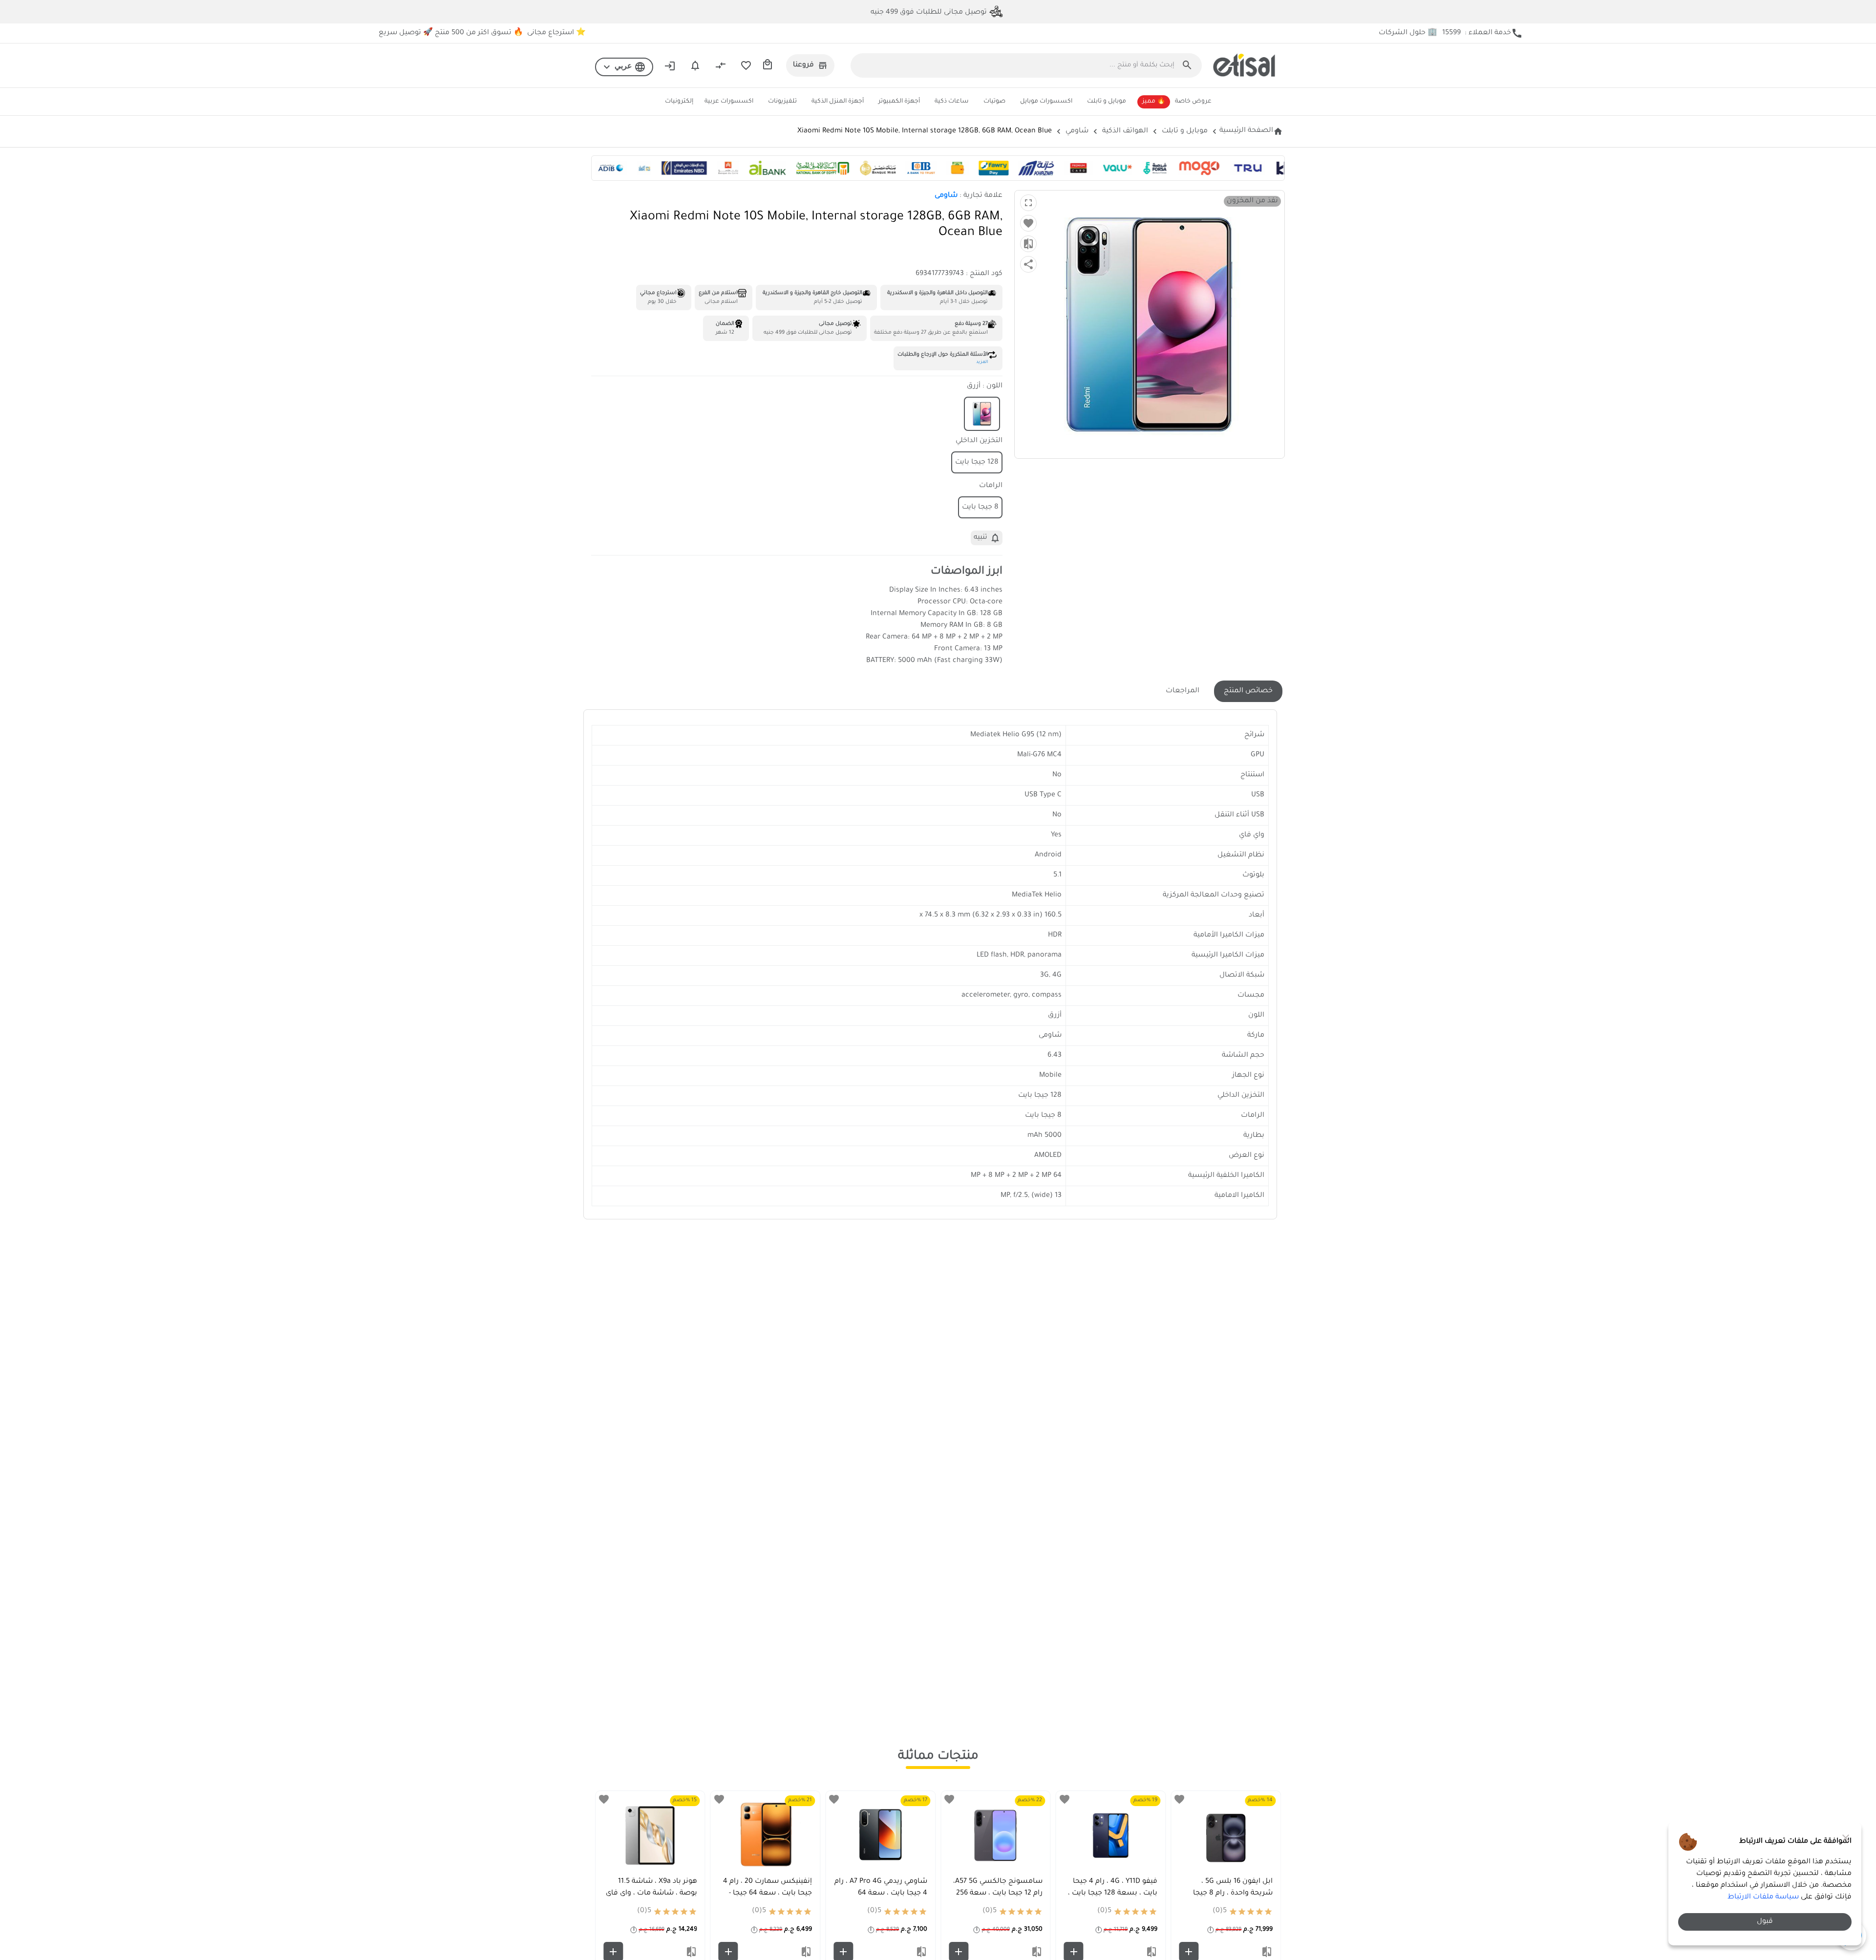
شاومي (1077, 131)
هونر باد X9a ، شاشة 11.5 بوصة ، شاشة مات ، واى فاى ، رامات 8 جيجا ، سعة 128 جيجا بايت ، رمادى (651, 1895)
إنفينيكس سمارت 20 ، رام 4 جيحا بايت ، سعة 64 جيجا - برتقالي (767, 1894)
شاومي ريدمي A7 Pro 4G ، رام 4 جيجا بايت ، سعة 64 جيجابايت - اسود (881, 1894)
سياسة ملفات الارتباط (1763, 1897)
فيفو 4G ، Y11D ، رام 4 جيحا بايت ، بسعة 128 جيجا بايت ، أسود (1113, 1894)
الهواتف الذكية (1125, 131)
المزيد (982, 362)
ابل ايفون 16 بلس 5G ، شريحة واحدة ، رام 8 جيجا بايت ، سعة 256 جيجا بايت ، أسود (1229, 1895)
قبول (1765, 1922)
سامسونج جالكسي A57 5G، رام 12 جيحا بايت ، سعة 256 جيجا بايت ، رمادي (998, 1894)
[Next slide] (610, 1876)
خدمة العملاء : (1482, 33)
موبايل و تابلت (1185, 131)
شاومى (946, 196)
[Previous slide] (1266, 1876)
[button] (624, 67)
